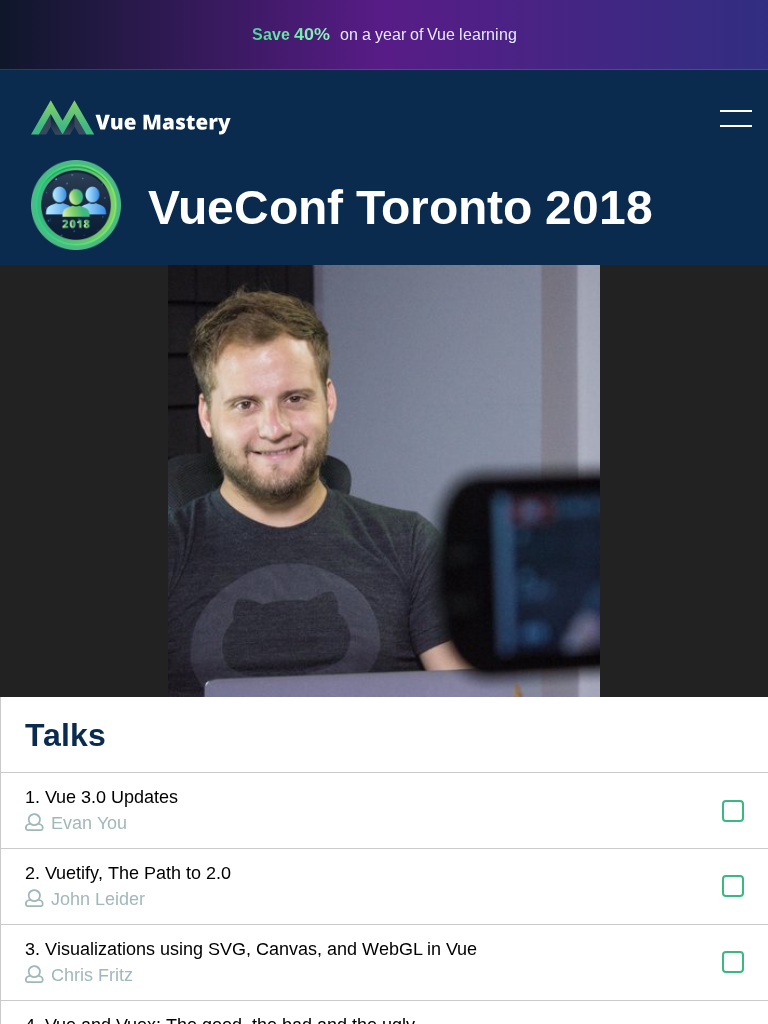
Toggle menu (728, 120)
